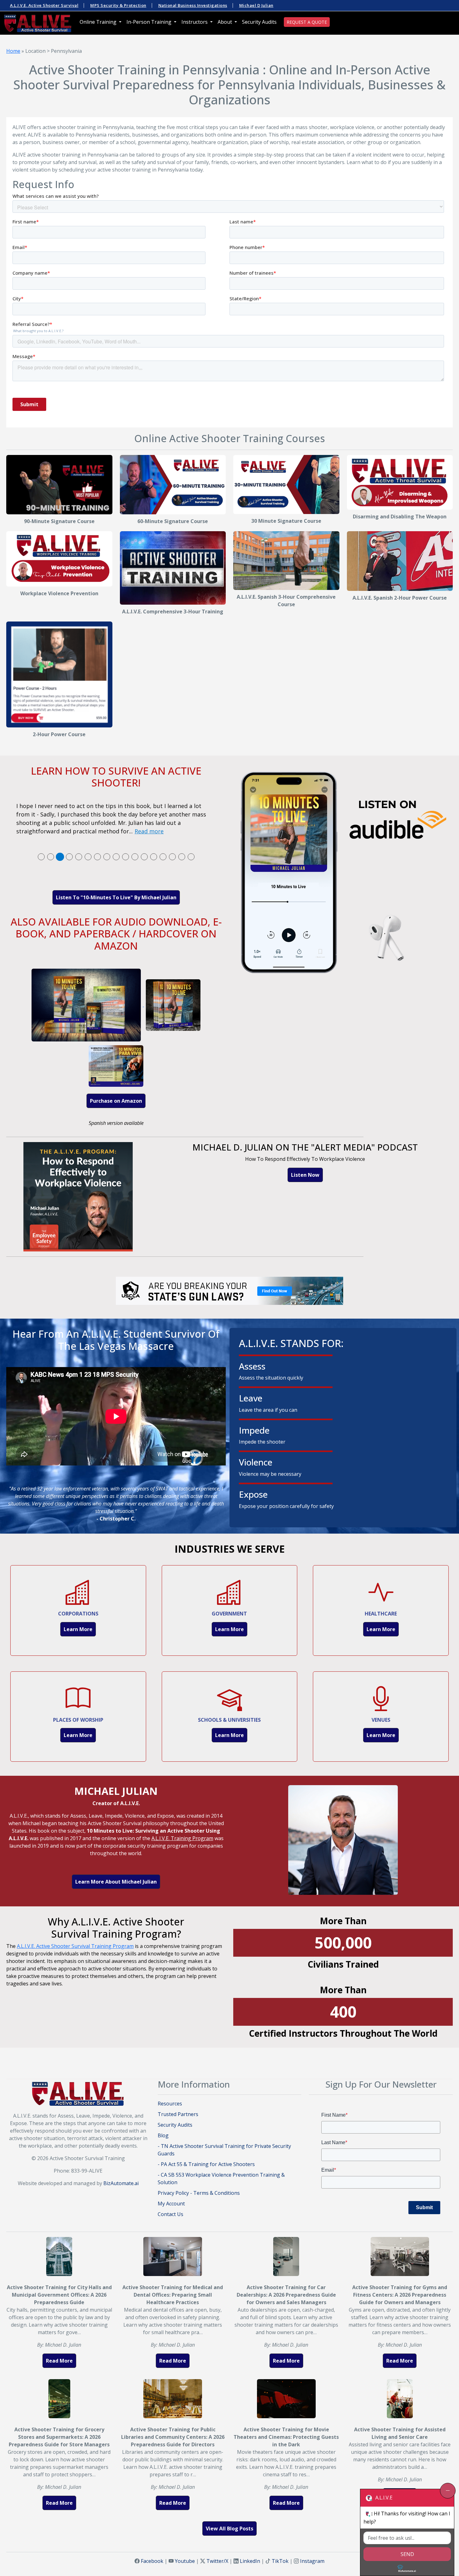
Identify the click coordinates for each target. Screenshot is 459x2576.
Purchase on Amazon (116, 1101)
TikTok (280, 2561)
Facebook (152, 2561)
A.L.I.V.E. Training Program (182, 1838)
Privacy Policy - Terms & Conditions (199, 2193)
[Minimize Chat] (448, 2491)
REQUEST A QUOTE (307, 22)
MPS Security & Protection (118, 5)
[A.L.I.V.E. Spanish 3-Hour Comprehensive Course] (286, 561)
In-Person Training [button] (150, 22)
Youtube (185, 2561)
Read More (59, 2361)
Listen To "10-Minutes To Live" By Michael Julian (116, 897)
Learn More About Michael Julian (116, 1882)
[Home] (38, 23)
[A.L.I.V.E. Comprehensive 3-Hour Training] (173, 568)
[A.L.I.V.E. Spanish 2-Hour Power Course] (400, 561)
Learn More (78, 1629)
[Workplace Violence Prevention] (59, 559)
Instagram (312, 2561)
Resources (170, 2104)
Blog (163, 2135)
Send (407, 2554)
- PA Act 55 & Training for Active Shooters (206, 2164)
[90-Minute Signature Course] (59, 485)
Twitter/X (217, 2561)
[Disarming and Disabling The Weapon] (400, 482)
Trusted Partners (178, 2114)
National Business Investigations (193, 5)
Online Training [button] (99, 22)
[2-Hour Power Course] (59, 675)
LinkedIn (250, 2561)
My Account (171, 2204)
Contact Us (170, 2214)
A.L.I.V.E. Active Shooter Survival (44, 5)
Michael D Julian (256, 5)
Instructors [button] (195, 22)
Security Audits (259, 22)
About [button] (225, 22)
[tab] (41, 857)
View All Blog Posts (230, 2529)
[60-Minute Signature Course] (173, 485)
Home (13, 51)
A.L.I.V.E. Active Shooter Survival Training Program (75, 1946)
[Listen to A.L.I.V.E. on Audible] (343, 874)
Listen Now (305, 1175)
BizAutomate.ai (121, 2183)
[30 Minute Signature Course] (286, 484)
